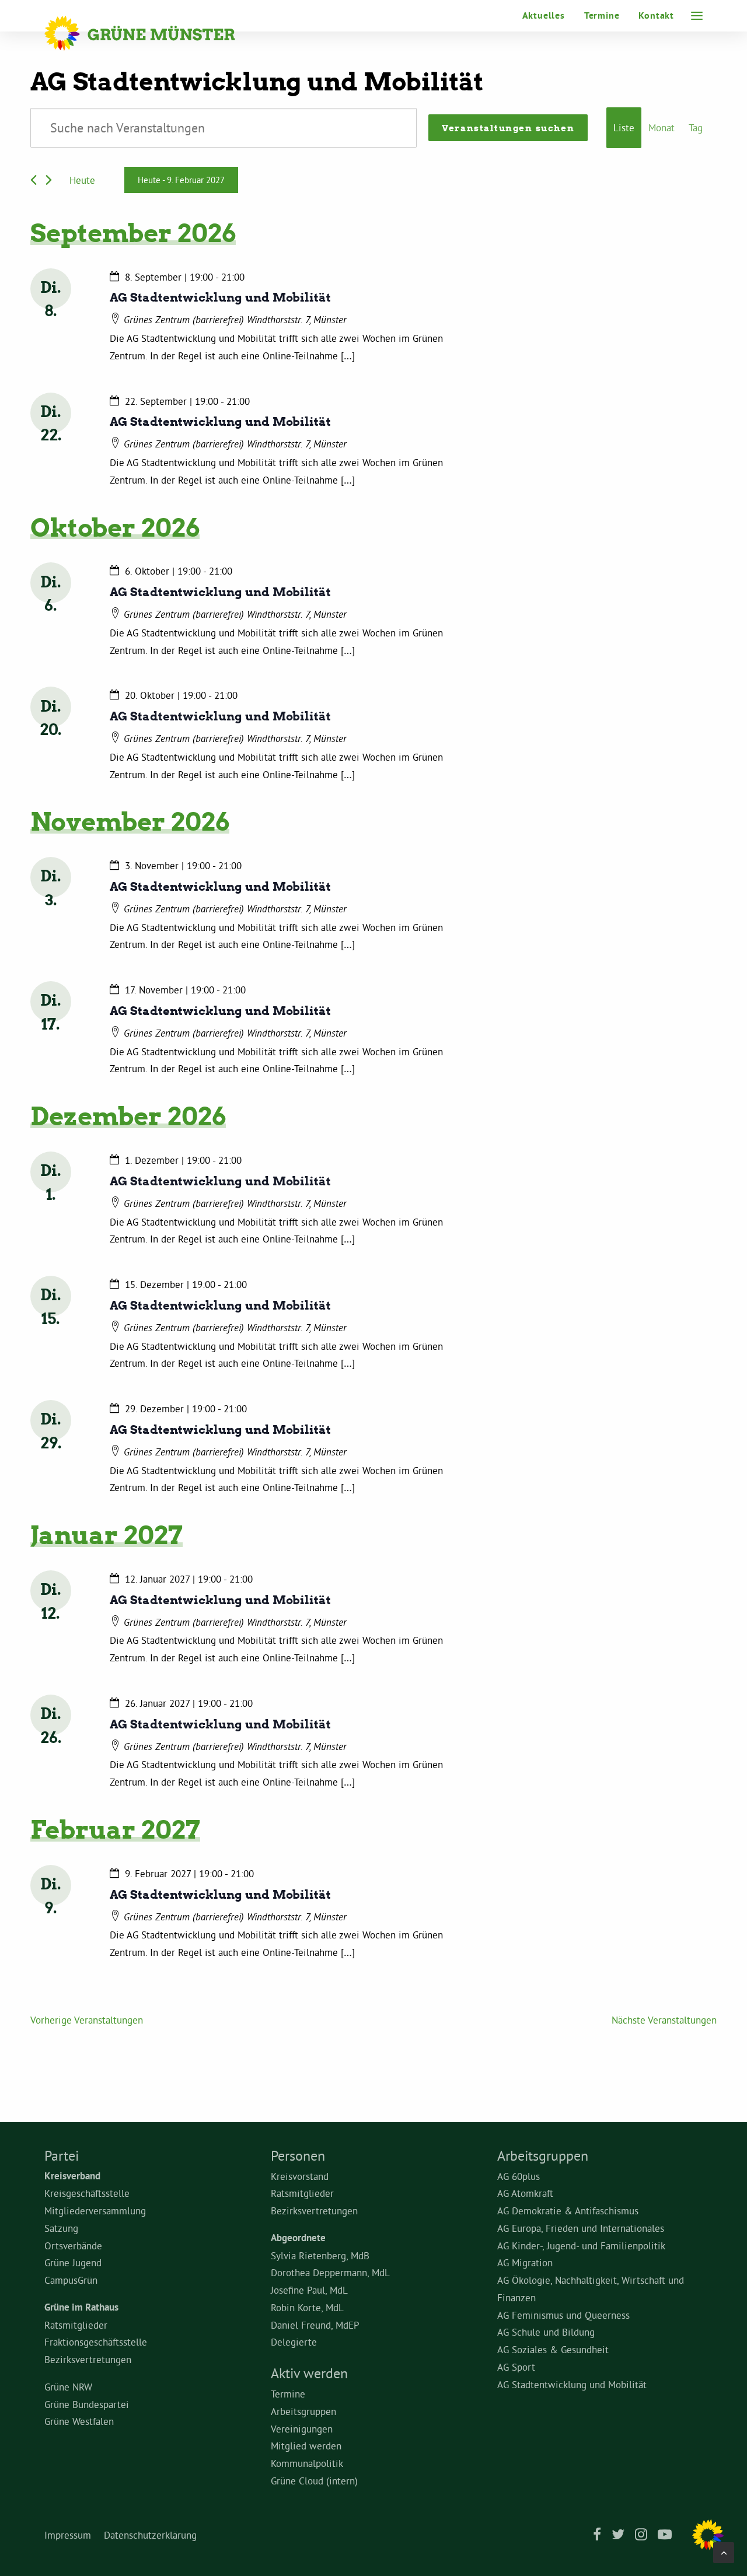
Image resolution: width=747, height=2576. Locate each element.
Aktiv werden (309, 2373)
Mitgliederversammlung (95, 2211)
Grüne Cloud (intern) (314, 2481)
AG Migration (525, 2262)
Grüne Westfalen (79, 2421)
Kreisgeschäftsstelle (87, 2193)
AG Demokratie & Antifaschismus (568, 2211)
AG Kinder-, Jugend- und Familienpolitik (581, 2246)
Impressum (68, 2535)
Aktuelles (544, 15)
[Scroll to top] (724, 2550)
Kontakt (656, 15)
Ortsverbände (73, 2246)
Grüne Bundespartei (87, 2404)
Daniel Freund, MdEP (315, 2325)
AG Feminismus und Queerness (563, 2315)
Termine (602, 15)
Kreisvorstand (300, 2176)
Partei (62, 2155)
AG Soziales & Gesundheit (553, 2349)
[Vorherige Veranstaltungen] (34, 180)
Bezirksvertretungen (88, 2359)
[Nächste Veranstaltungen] (49, 180)
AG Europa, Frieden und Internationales (581, 2228)
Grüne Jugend (73, 2262)
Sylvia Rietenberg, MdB (320, 2255)
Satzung (61, 2228)
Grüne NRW (68, 2387)
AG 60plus (519, 2176)
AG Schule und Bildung (546, 2332)
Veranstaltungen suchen (508, 128)
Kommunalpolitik (307, 2463)
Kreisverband (72, 2176)
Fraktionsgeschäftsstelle (96, 2342)
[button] (697, 16)
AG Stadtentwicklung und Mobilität (220, 297)
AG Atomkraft (525, 2193)
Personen (298, 2155)
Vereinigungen (302, 2429)
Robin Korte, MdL (307, 2307)
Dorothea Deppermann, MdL (330, 2272)
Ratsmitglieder (76, 2325)
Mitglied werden (306, 2446)
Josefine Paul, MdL (309, 2290)
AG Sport (516, 2367)
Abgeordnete (298, 2238)
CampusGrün (71, 2280)
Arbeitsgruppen (303, 2411)
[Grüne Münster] (156, 33)
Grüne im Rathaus (81, 2307)
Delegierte (294, 2342)
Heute (82, 180)
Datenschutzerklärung (150, 2535)
